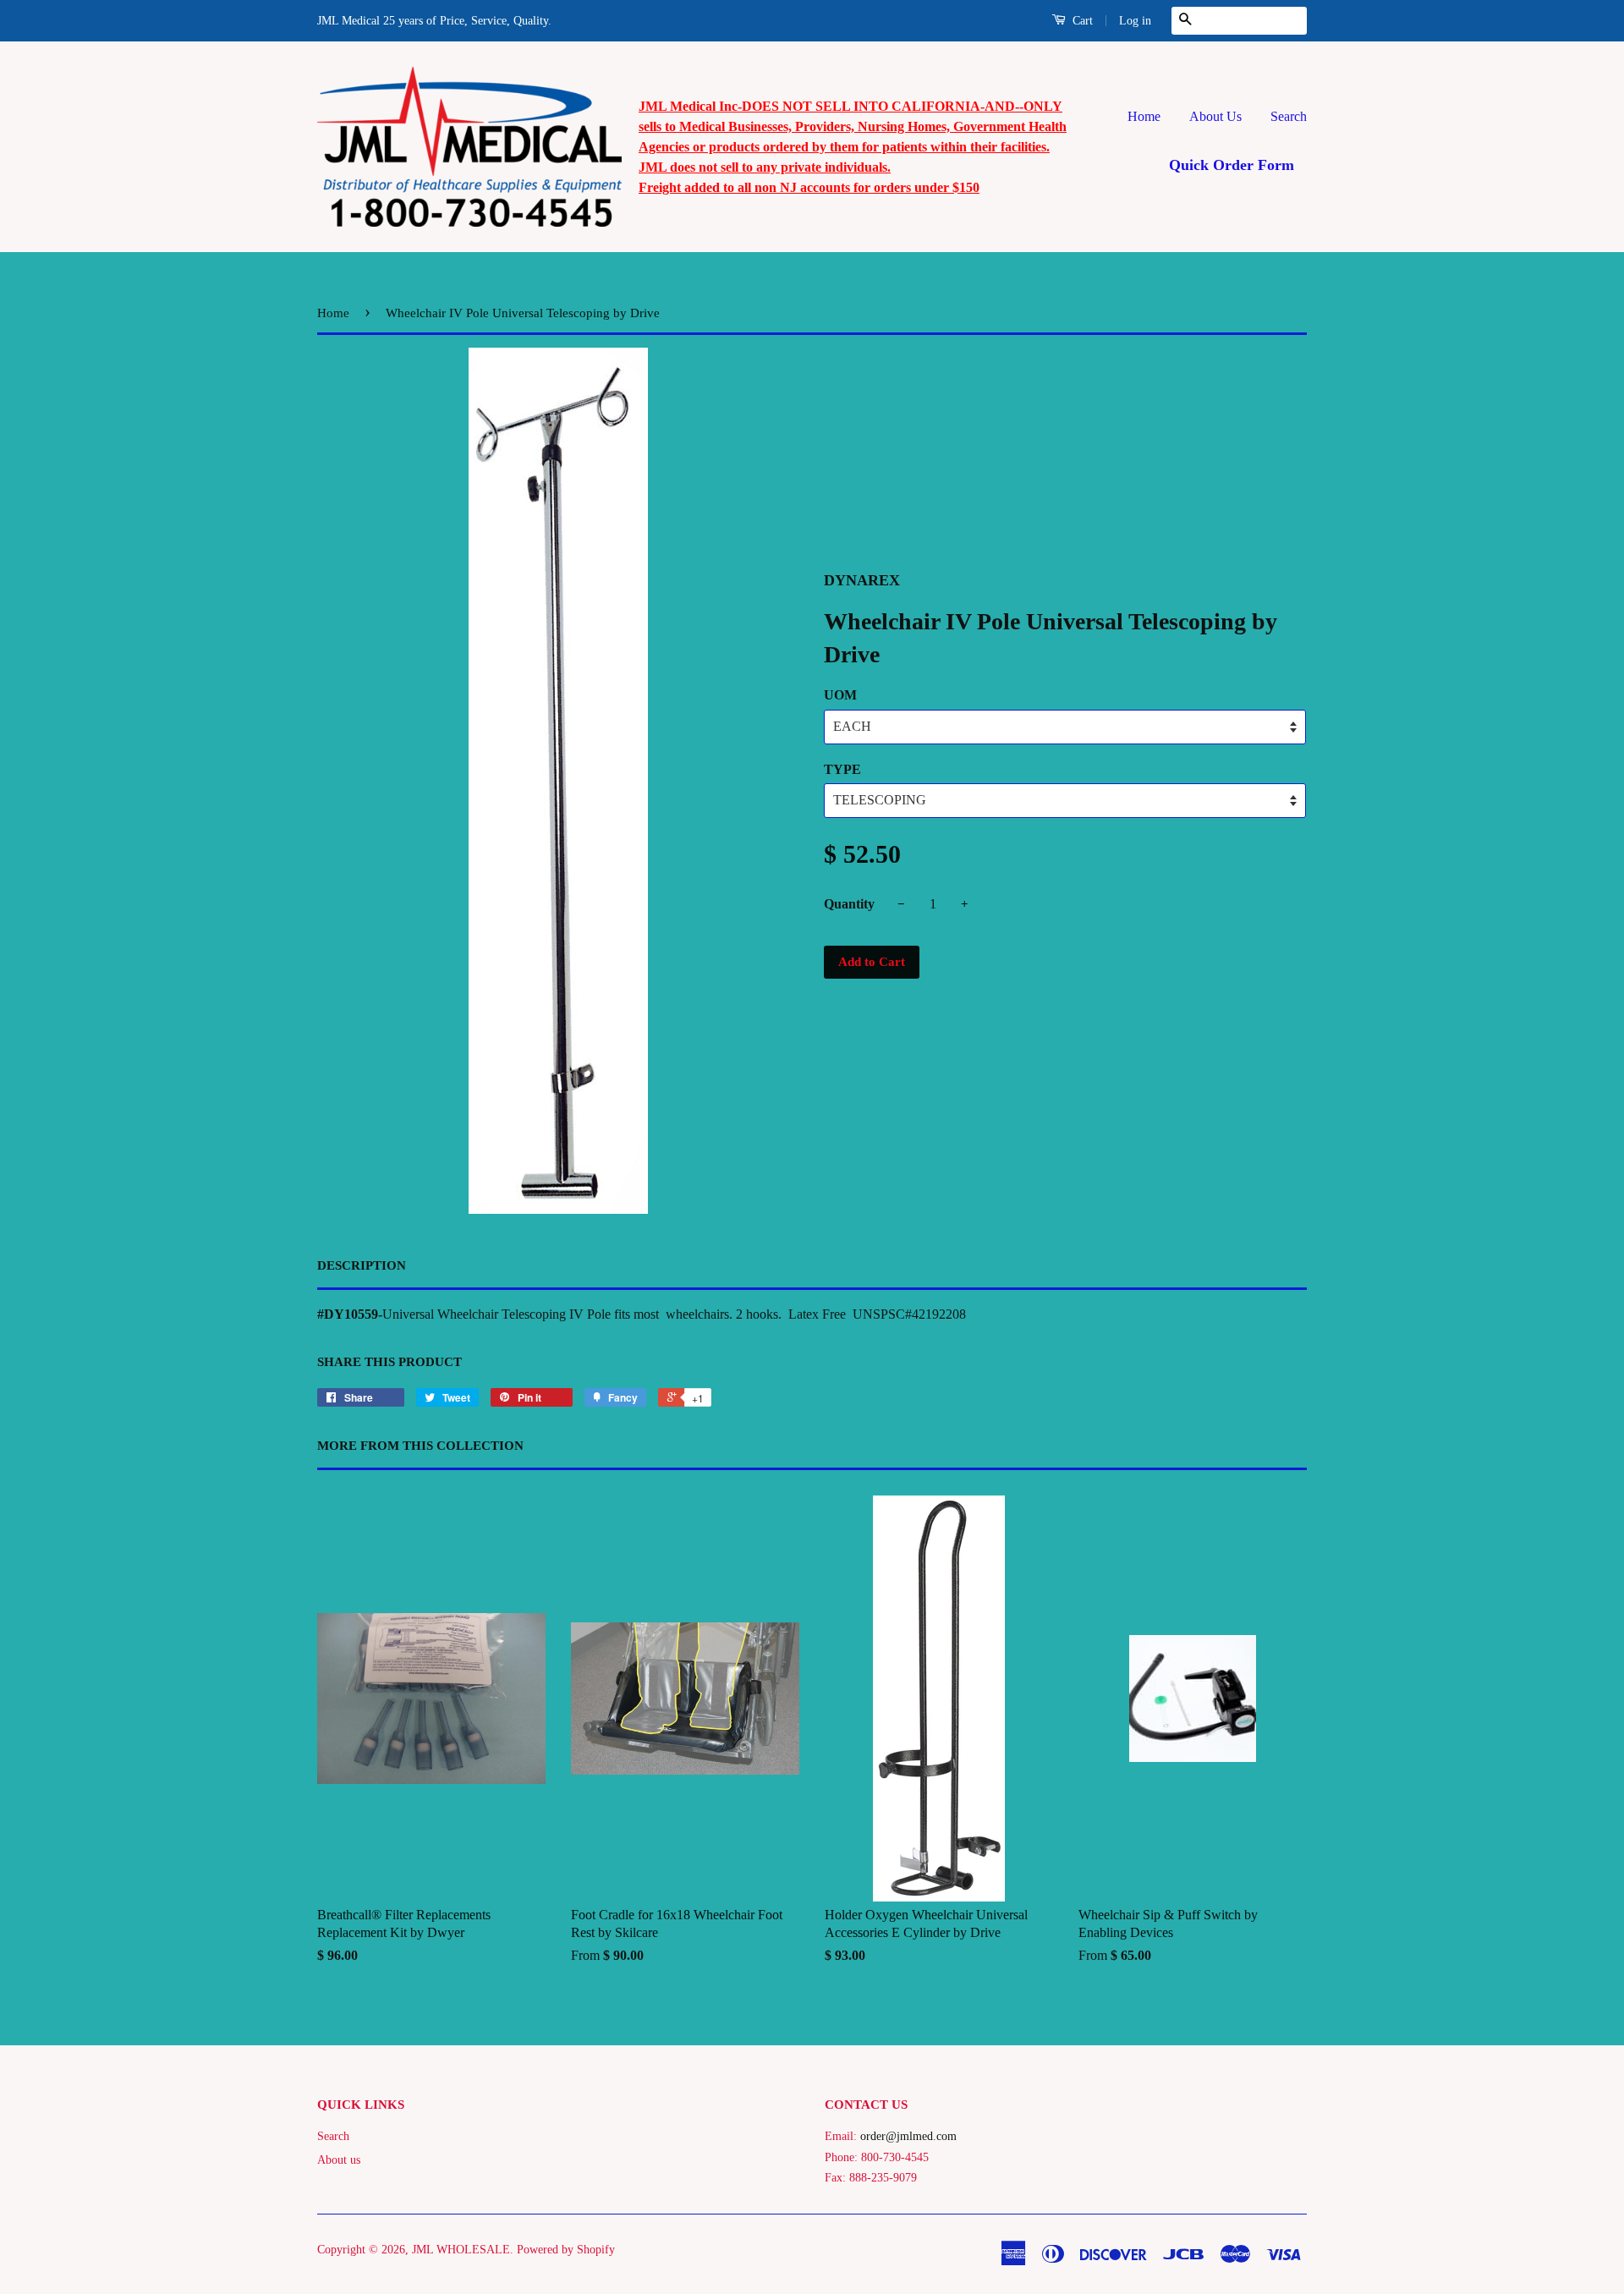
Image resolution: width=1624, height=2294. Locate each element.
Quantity (849, 904)
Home (1144, 116)
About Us (1215, 116)
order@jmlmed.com (908, 2136)
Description (362, 1265)
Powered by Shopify (566, 2250)
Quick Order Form (1232, 165)
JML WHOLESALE (461, 2250)
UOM (840, 695)
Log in (1135, 21)
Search (1289, 116)
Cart (1081, 21)
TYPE (842, 769)
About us (339, 2160)
